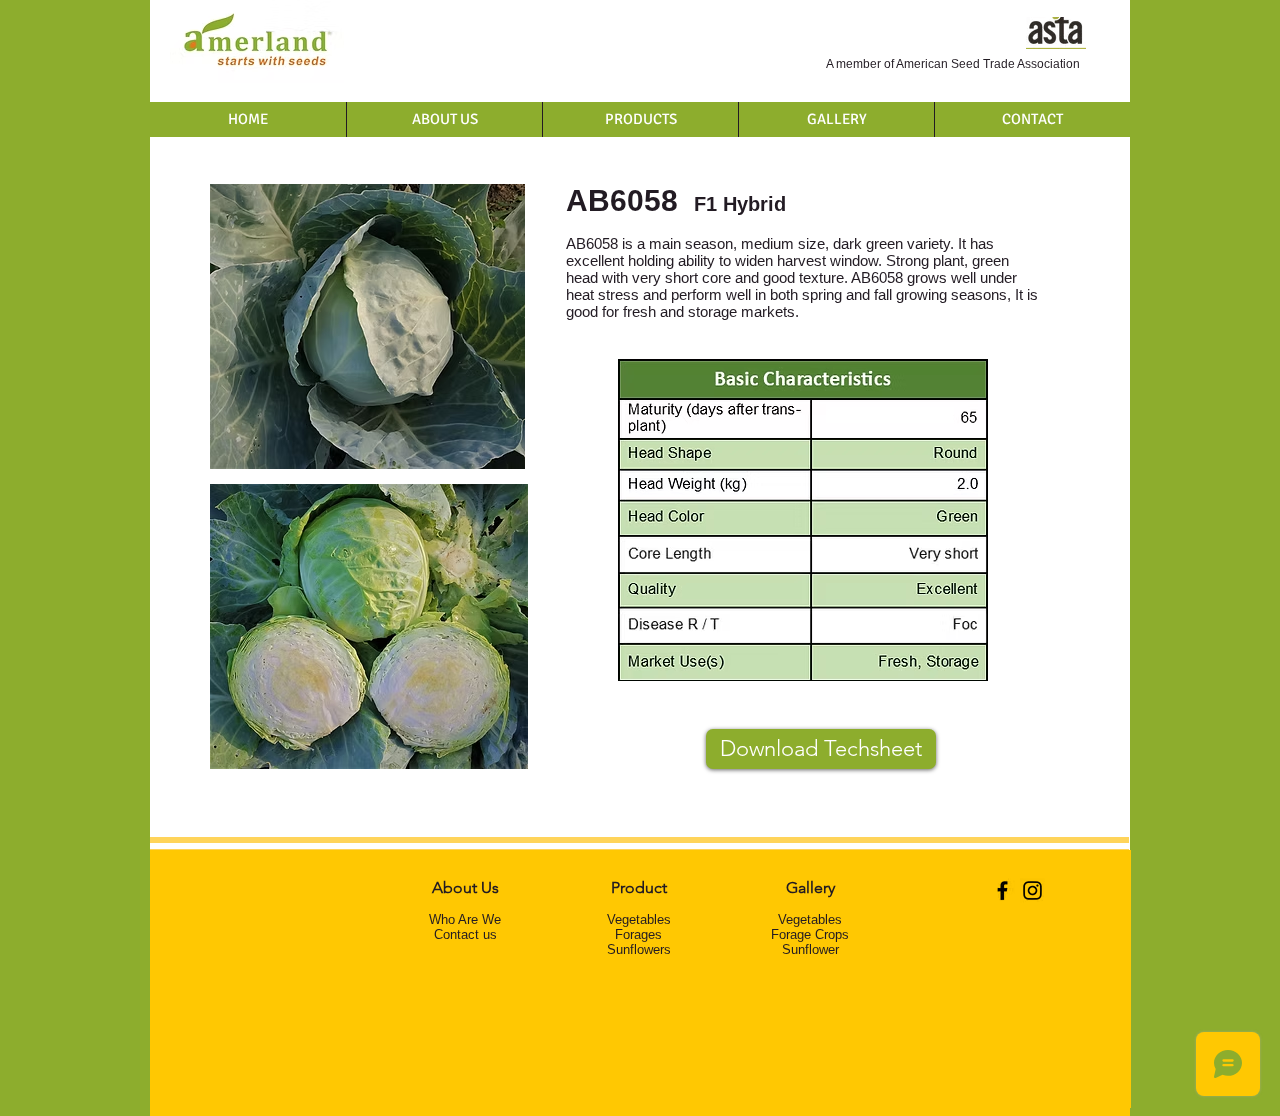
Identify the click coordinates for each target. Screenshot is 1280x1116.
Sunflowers (639, 949)
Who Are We (465, 919)
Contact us (465, 934)
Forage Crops (810, 934)
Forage (635, 934)
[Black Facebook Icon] (1002, 890)
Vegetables (639, 919)
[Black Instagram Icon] (1032, 890)
